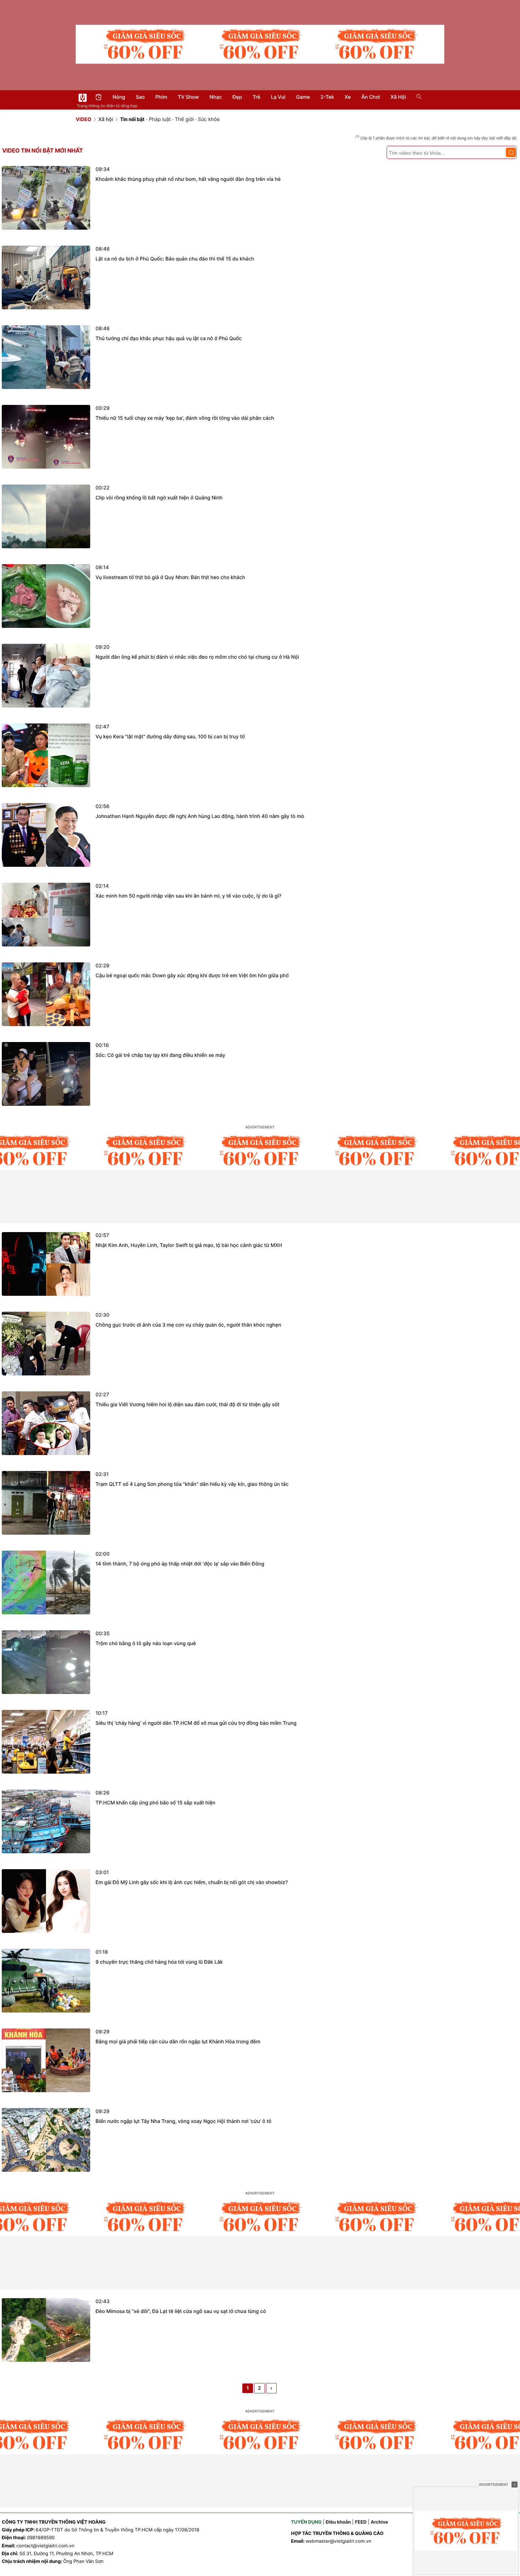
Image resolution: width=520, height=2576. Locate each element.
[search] (417, 97)
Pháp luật (160, 119)
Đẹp (237, 97)
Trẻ (256, 97)
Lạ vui (278, 97)
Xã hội (398, 97)
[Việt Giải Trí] (83, 98)
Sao (140, 97)
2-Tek (327, 97)
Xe (348, 97)
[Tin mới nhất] (99, 98)
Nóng (119, 97)
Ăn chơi (371, 97)
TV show (189, 97)
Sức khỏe (209, 119)
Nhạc (216, 97)
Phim (161, 97)
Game (303, 97)
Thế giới (184, 119)
